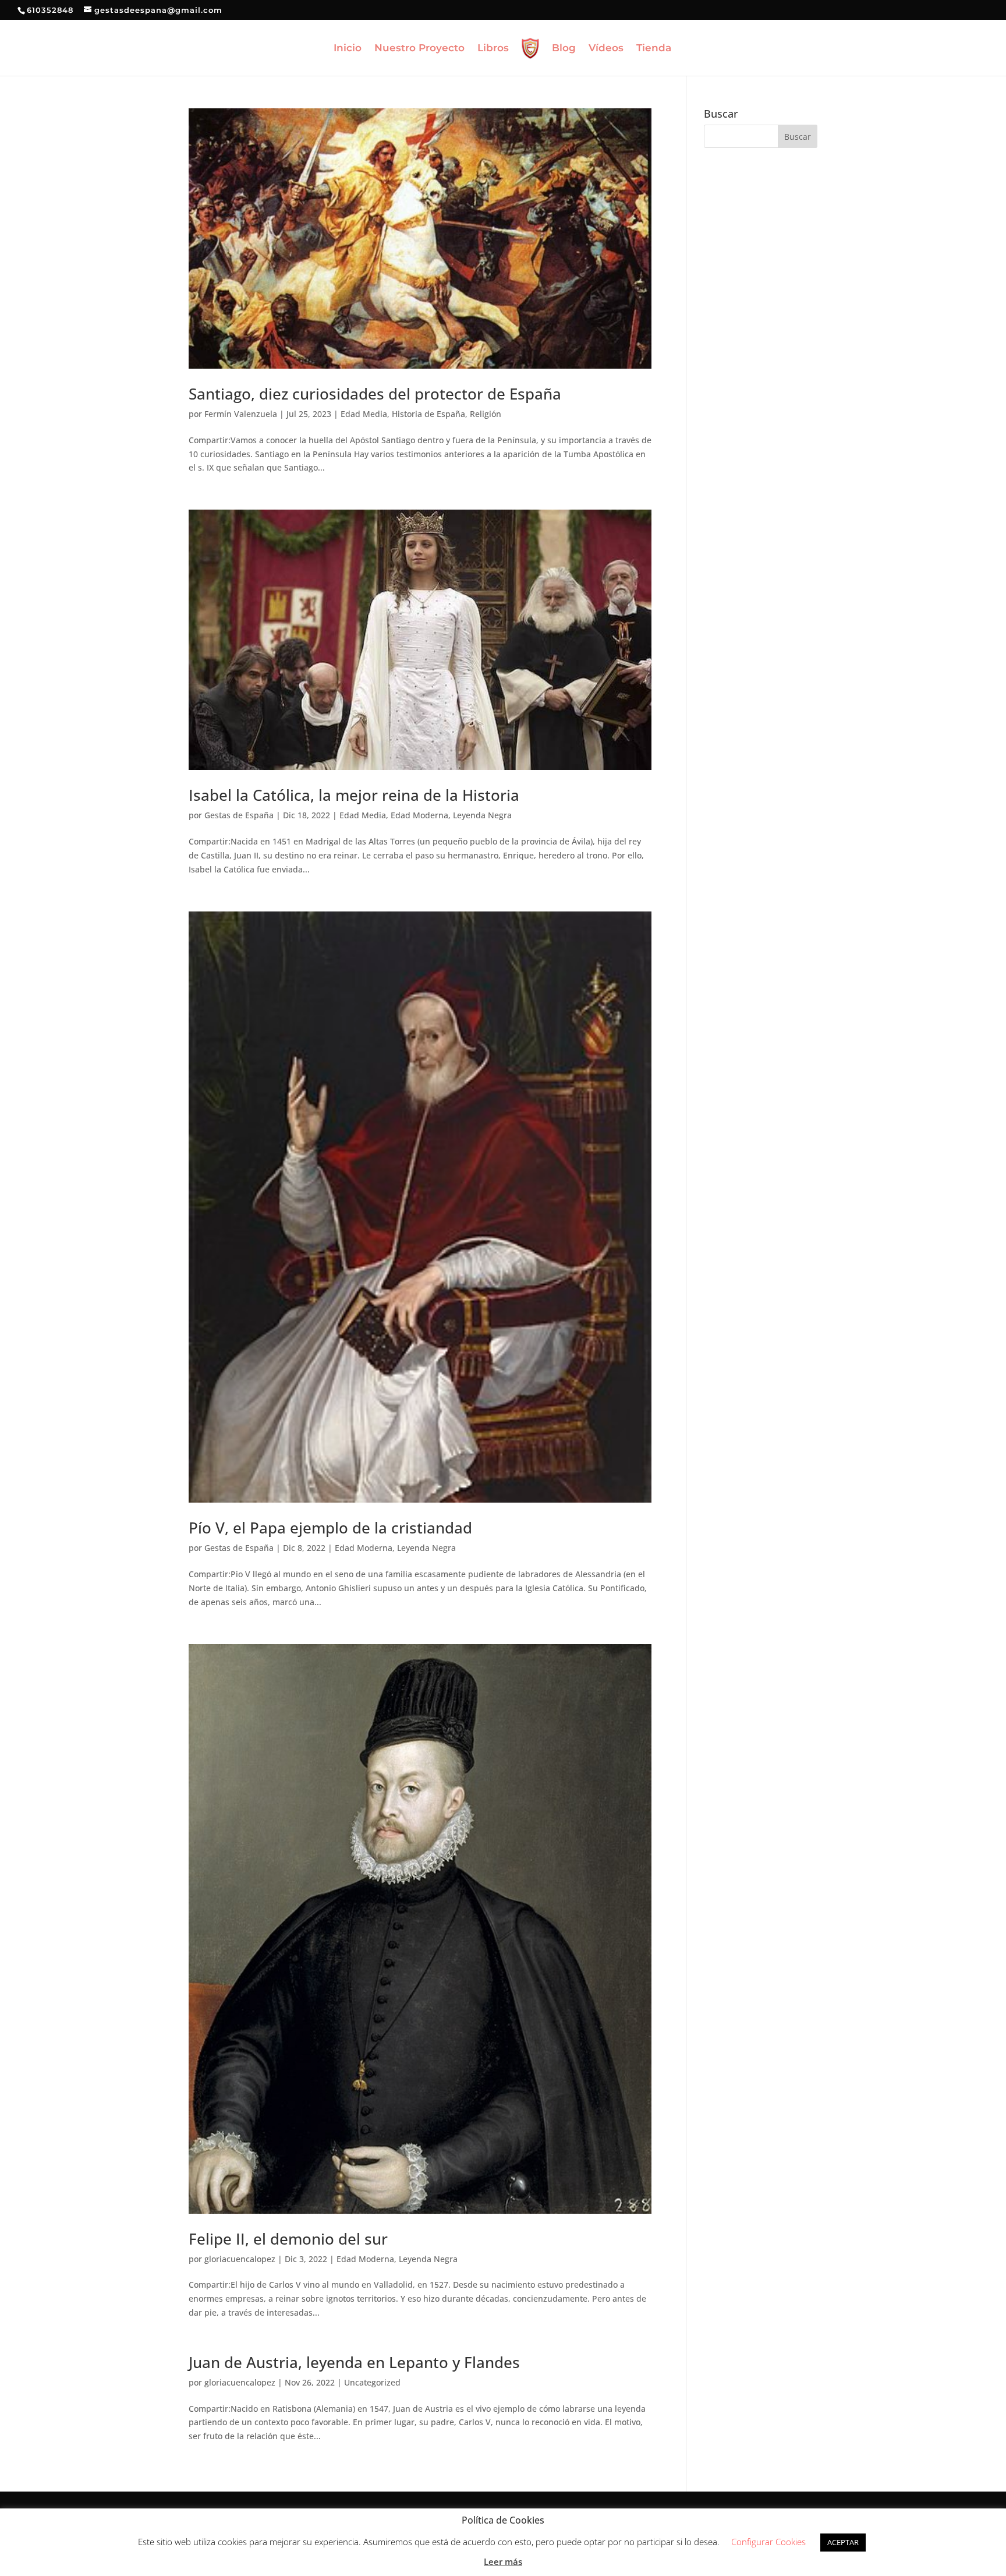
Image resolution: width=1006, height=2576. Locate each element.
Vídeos (606, 49)
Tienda (654, 49)
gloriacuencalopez (240, 2259)
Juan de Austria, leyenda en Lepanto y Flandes (354, 2362)
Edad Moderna (419, 815)
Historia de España (428, 414)
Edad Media (364, 414)
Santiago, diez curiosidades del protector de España (375, 394)
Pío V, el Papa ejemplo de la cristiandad (330, 1528)
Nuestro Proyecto (419, 49)
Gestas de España (239, 815)
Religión (486, 414)
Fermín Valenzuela (241, 414)
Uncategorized (372, 2382)
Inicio (348, 49)
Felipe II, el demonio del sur (288, 2239)
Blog (564, 49)
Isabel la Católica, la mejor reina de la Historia (354, 795)
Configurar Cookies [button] (768, 2542)
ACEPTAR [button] (843, 2542)
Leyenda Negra (482, 815)
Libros (493, 49)
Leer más (503, 2561)
